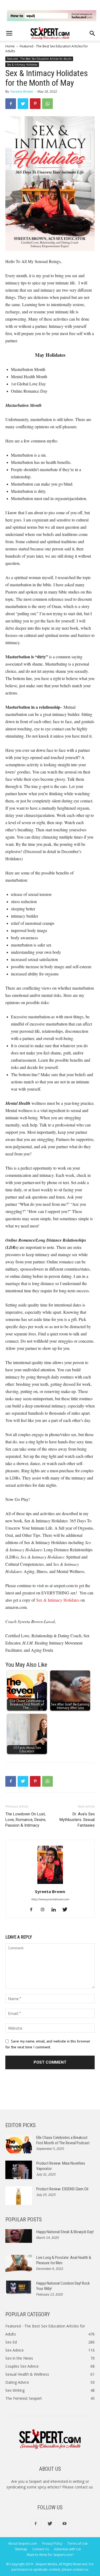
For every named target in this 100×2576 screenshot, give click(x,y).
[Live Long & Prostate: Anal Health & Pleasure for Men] (19, 2263)
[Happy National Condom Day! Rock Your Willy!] (19, 2288)
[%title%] (52, 16)
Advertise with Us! (67, 2549)
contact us (84, 2487)
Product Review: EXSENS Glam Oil (62, 2189)
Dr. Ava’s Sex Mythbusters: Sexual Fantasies (77, 1820)
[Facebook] (33, 1910)
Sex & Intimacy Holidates (22, 65)
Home (10, 46)
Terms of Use (78, 2543)
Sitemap (21, 2549)
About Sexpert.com (23, 2543)
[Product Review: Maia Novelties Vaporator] (19, 2170)
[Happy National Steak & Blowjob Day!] (19, 2236)
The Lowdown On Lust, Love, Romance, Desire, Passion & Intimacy (26, 1820)
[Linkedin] (56, 1910)
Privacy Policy (52, 2543)
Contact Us (41, 2549)
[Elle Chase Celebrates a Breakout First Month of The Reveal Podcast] (19, 2144)
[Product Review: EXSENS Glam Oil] (19, 2196)
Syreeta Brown (22, 92)
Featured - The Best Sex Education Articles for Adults (39, 59)
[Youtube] (65, 2524)
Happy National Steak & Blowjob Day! (65, 2232)
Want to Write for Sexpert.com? (50, 2555)
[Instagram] (44, 1910)
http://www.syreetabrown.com (50, 1899)
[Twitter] (67, 1910)
